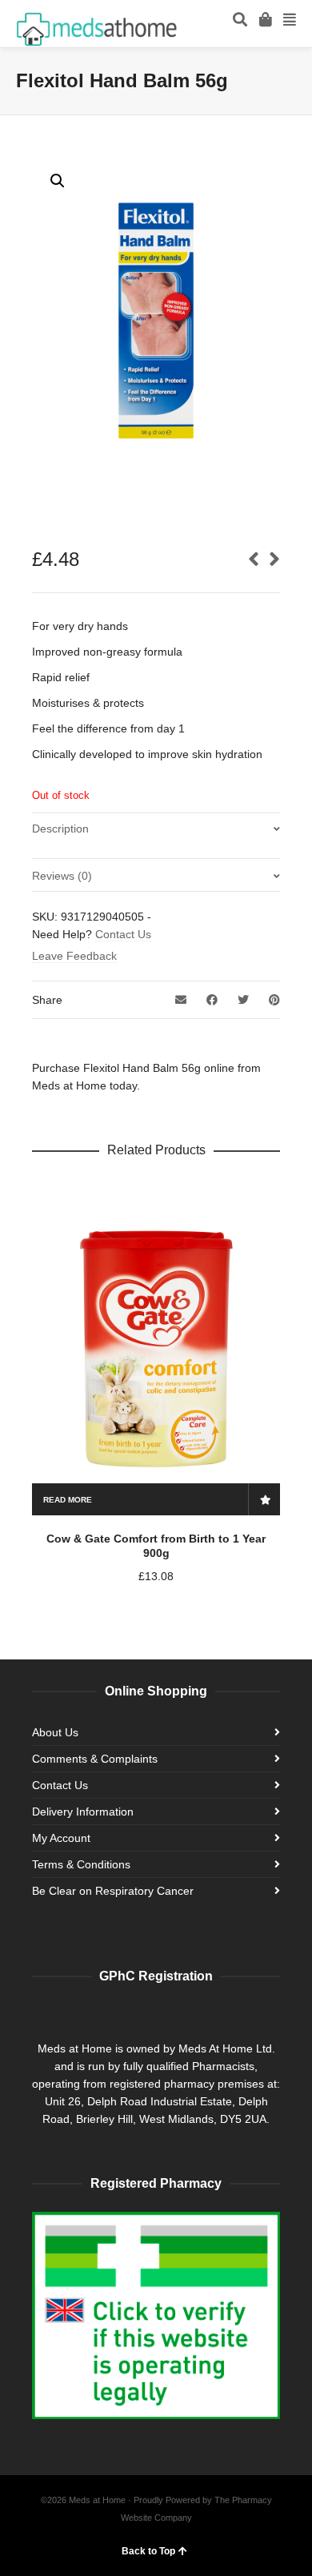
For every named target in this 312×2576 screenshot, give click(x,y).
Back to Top (148, 2551)
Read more (68, 1500)
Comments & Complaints (95, 1759)
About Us (55, 1732)
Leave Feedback (74, 956)
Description (60, 829)
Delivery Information (83, 1812)
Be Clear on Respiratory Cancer (113, 1891)
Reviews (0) (62, 876)
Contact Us (123, 934)
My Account (61, 1838)
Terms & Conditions (81, 1864)
